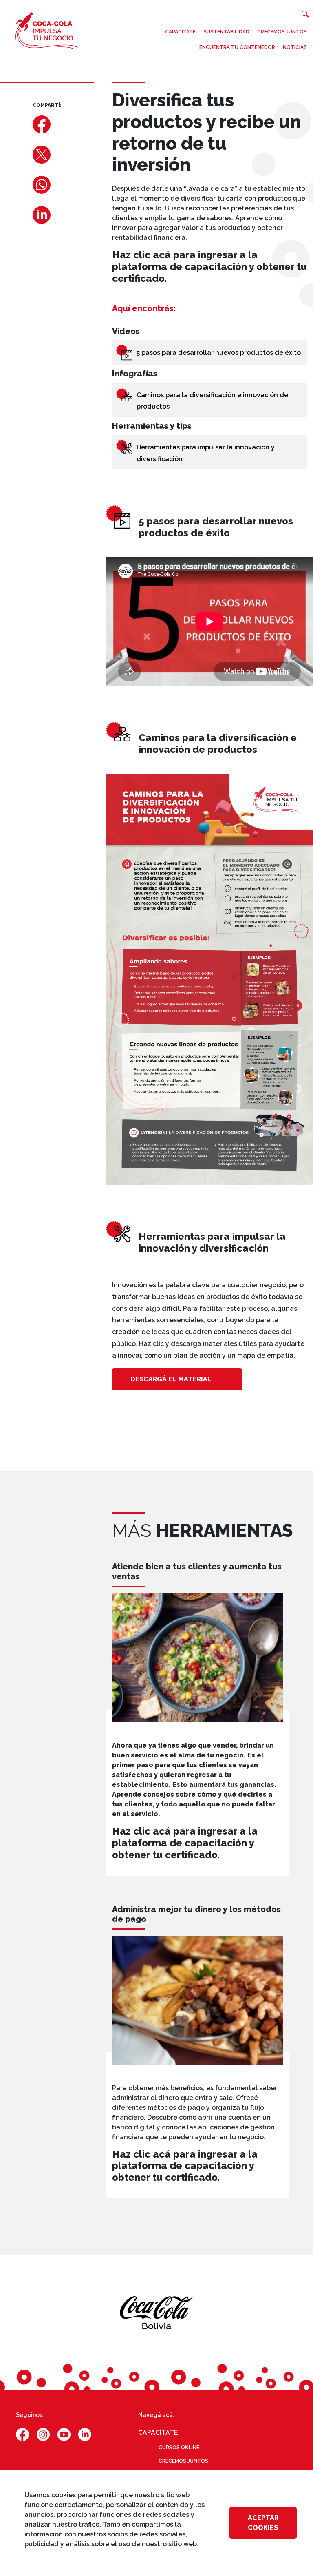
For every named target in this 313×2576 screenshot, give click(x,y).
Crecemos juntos (282, 32)
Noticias (295, 47)
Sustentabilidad (226, 32)
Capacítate (180, 32)
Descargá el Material (171, 1379)
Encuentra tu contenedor (237, 47)
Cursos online (179, 2448)
